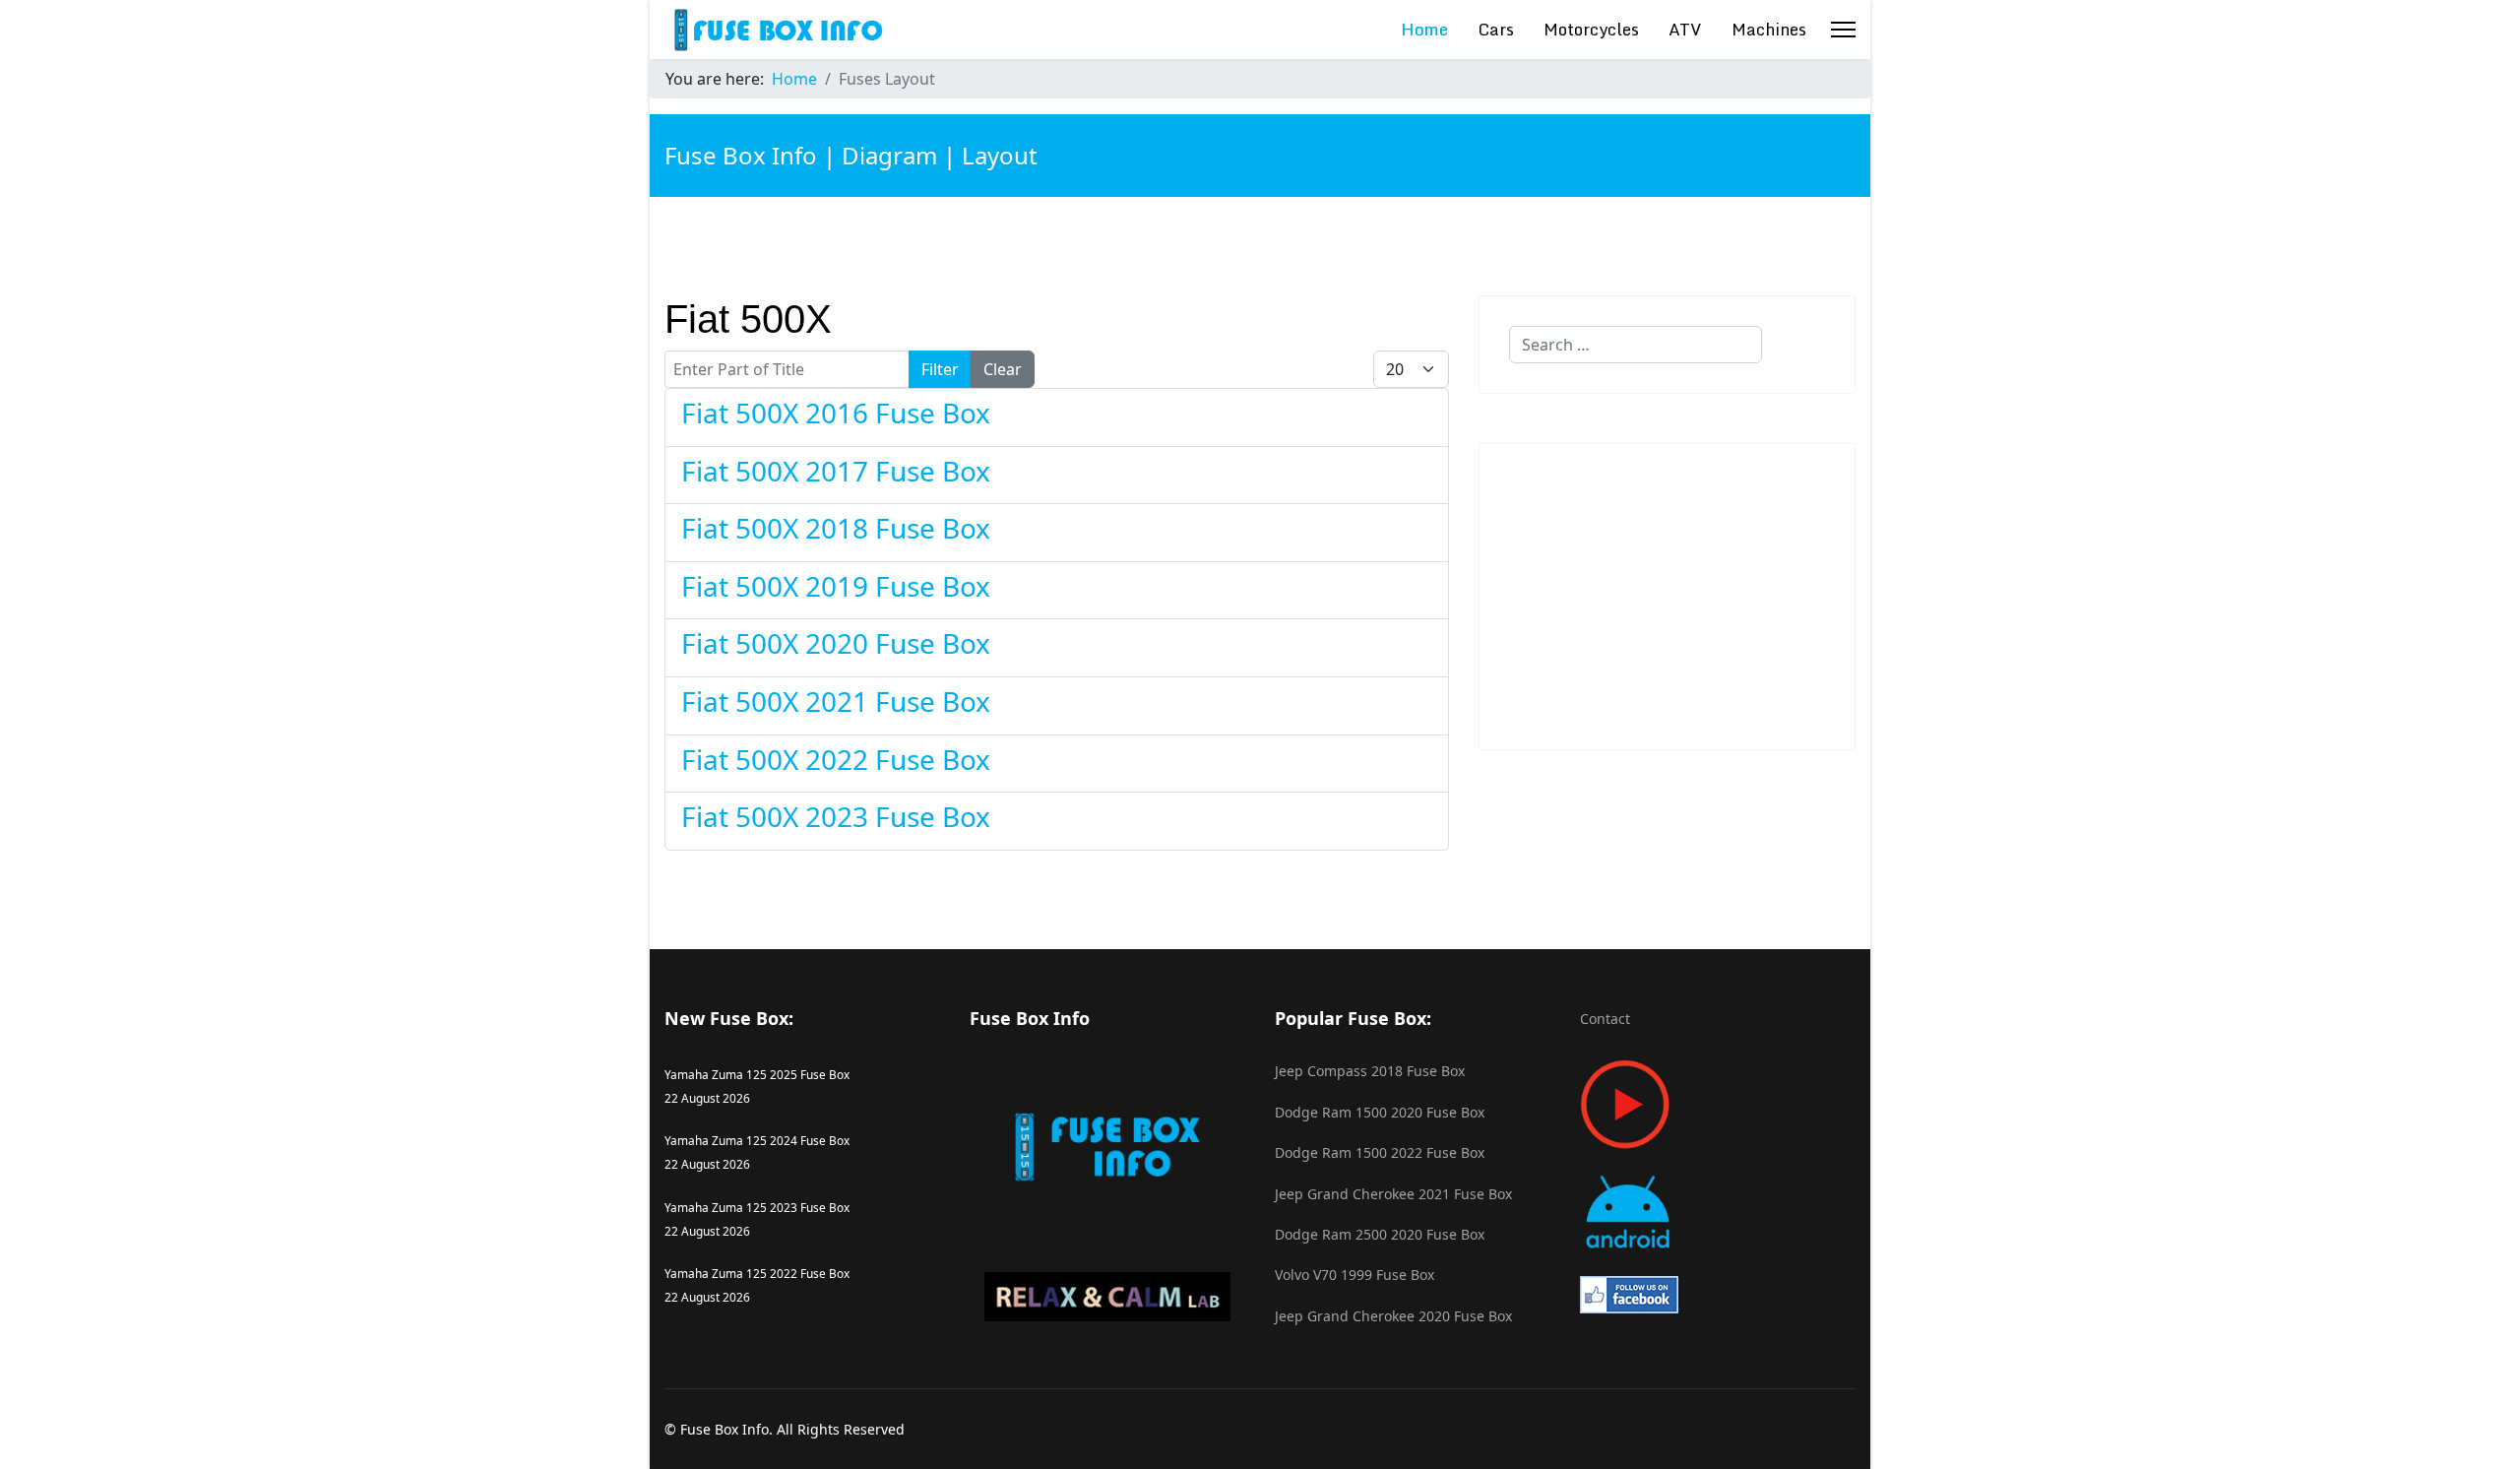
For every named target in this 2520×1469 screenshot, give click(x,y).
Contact (1605, 1019)
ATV (1685, 29)
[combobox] (1636, 345)
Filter (940, 369)
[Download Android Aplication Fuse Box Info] (1718, 1213)
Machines (1769, 29)
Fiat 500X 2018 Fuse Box (836, 528)
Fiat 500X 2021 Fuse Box (836, 701)
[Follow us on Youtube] (1718, 1104)
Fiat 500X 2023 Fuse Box (836, 816)
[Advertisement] (1667, 597)
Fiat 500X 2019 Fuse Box (836, 586)
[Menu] (1843, 30)
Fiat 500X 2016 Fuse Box (836, 413)
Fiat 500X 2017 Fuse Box (836, 471)
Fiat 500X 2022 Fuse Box (836, 759)
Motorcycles (1591, 29)
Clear (1003, 369)
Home (1424, 29)
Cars (1496, 29)
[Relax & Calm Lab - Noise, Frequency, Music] (1107, 1297)
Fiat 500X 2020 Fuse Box (836, 643)
